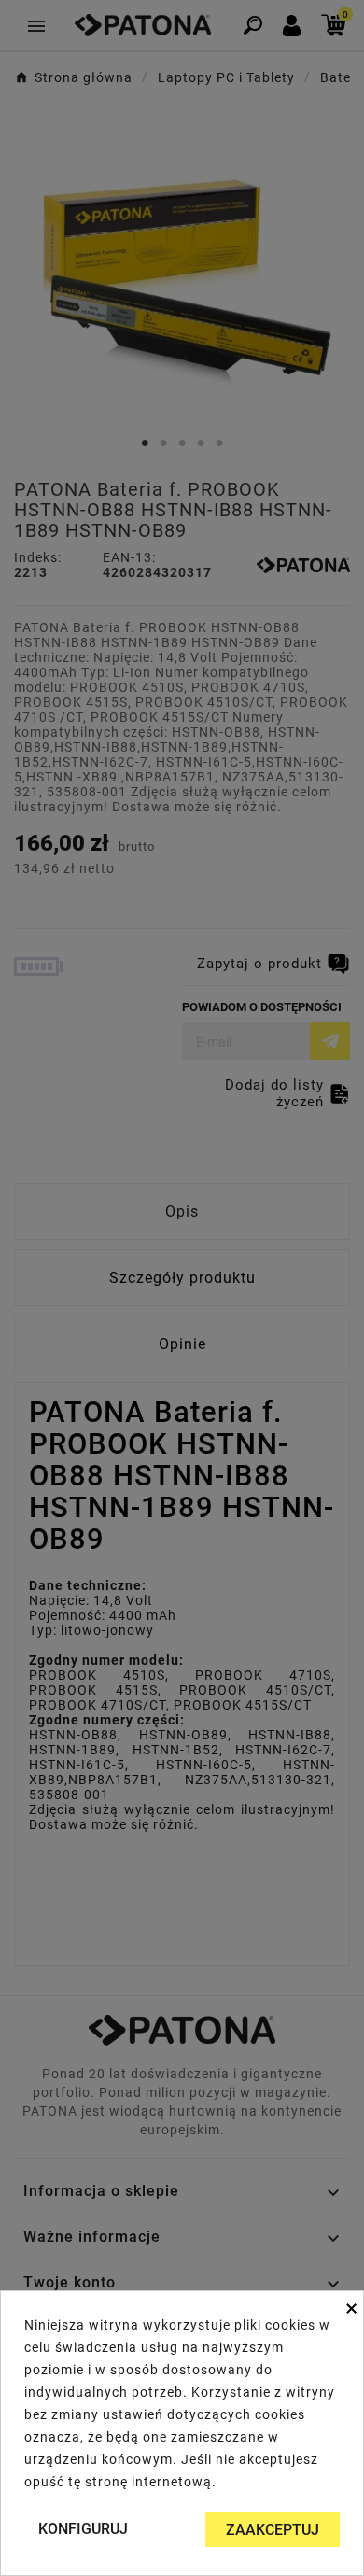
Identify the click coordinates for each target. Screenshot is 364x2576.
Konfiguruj (83, 2529)
